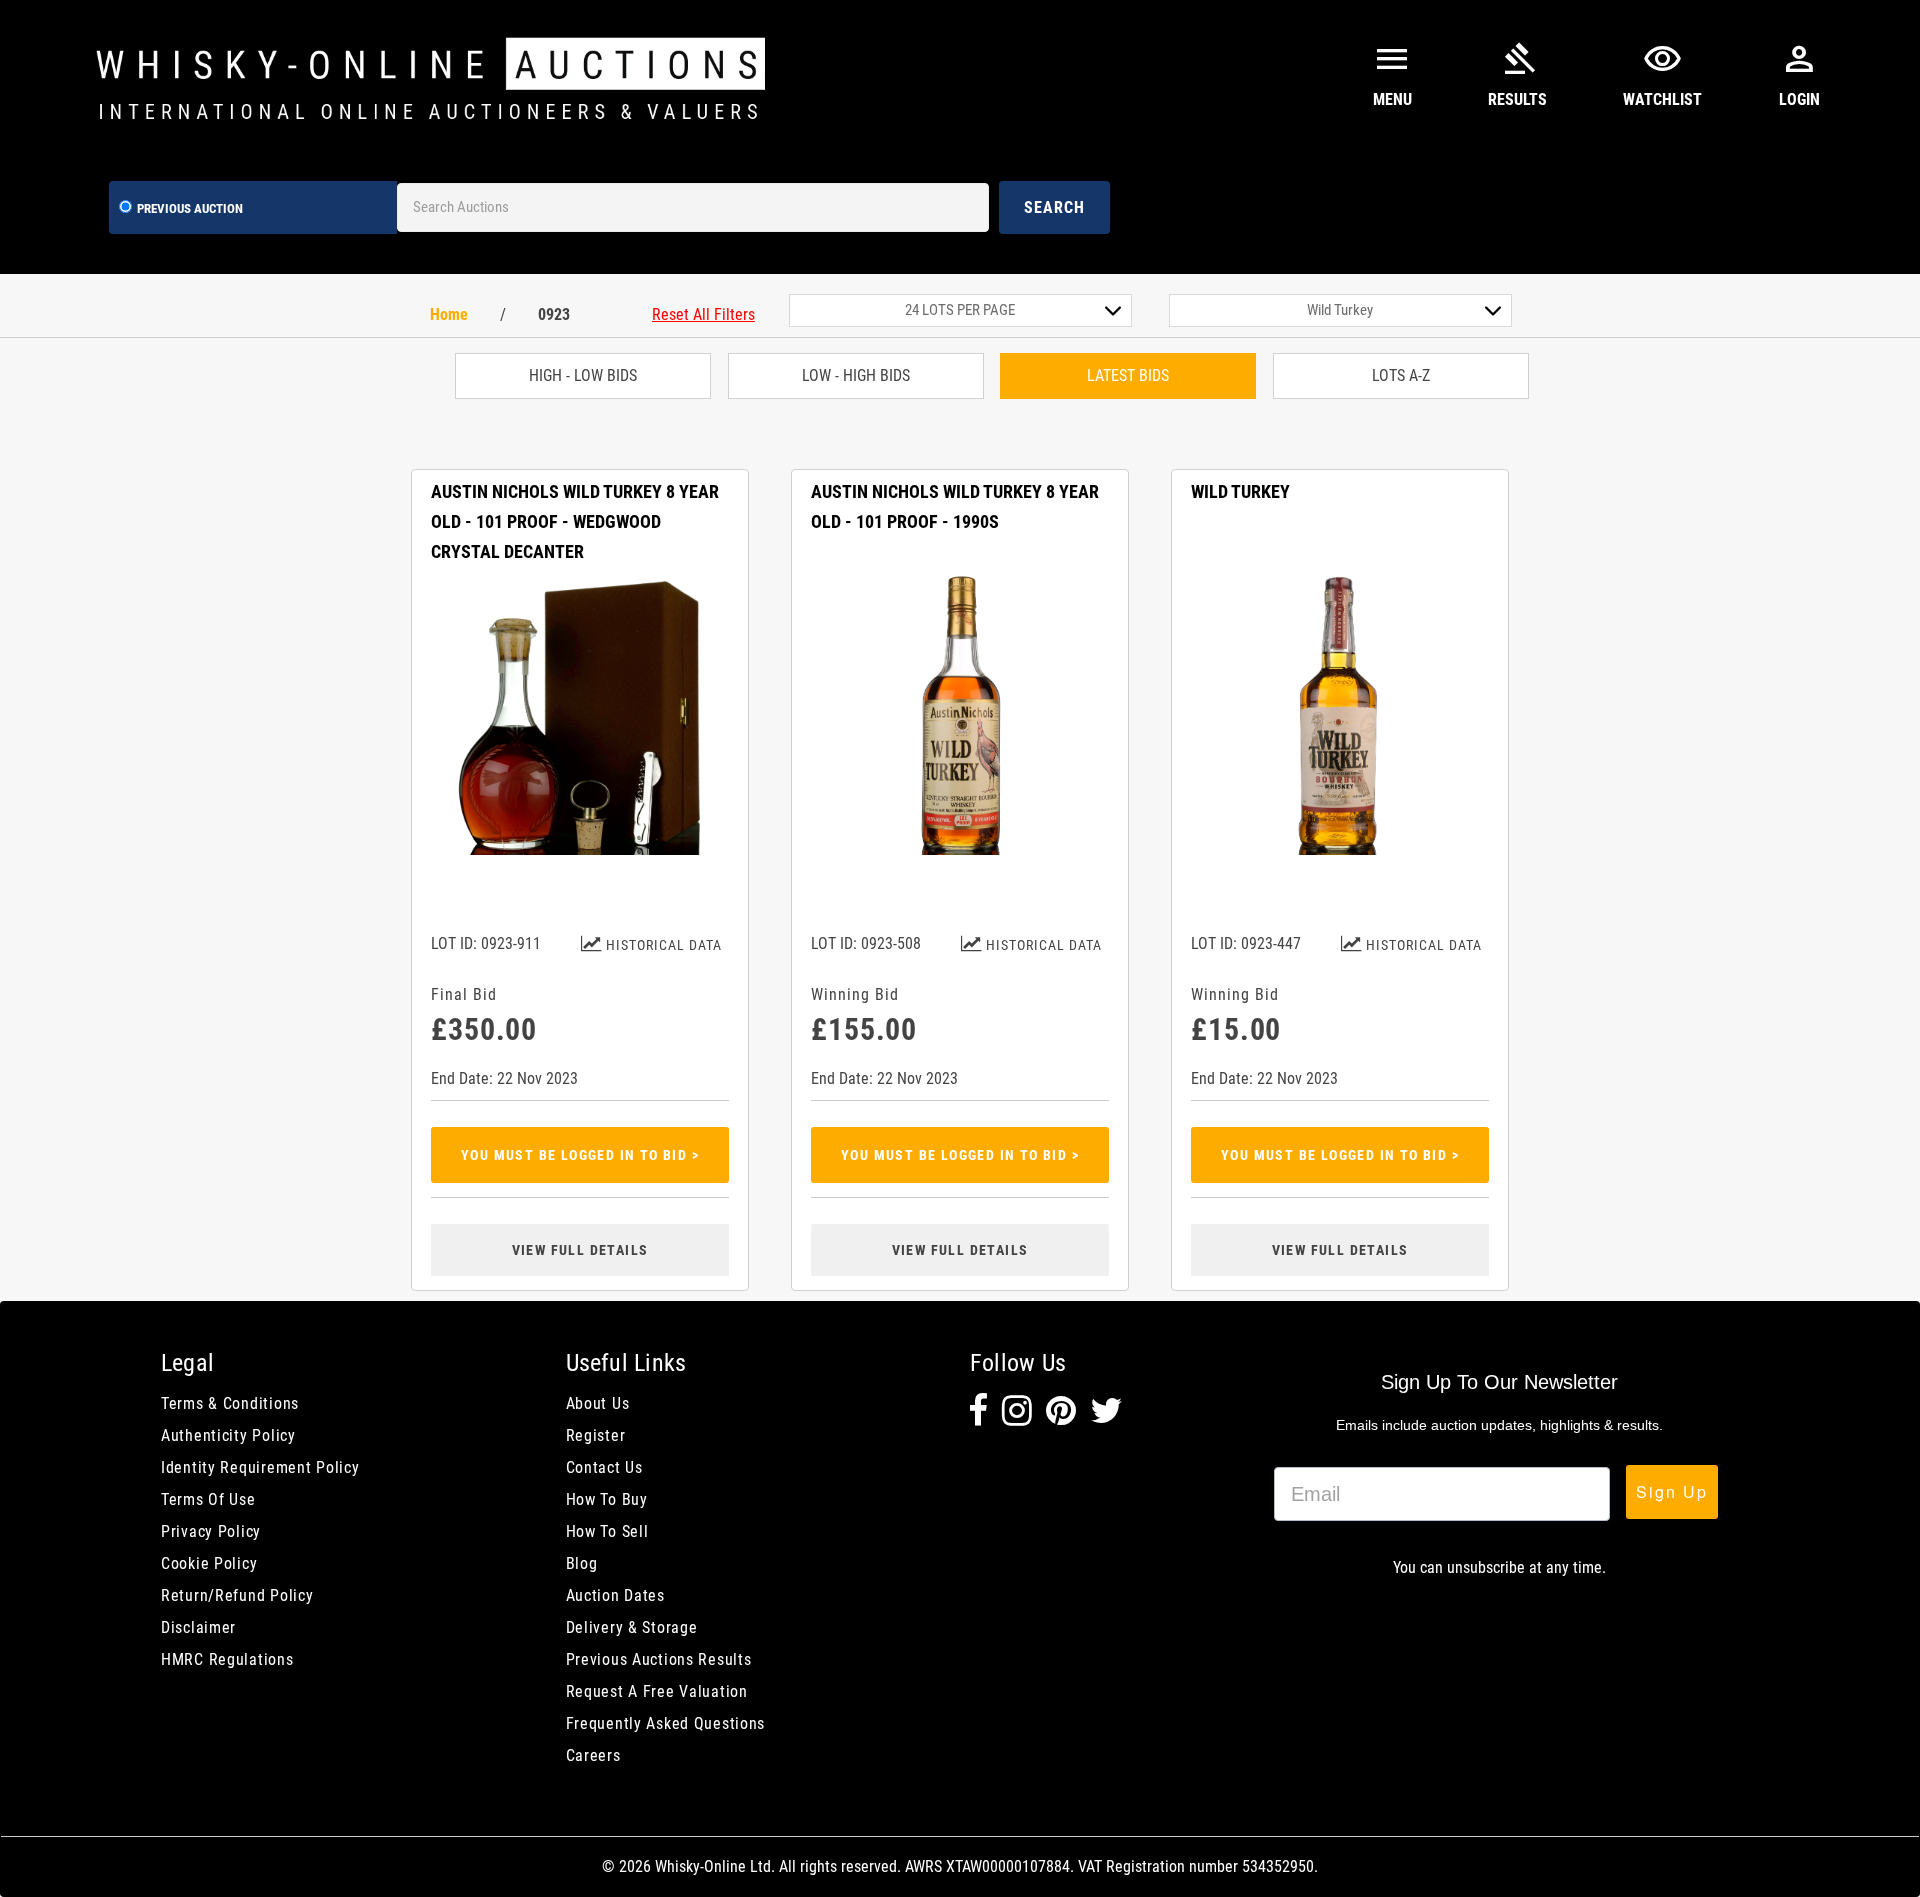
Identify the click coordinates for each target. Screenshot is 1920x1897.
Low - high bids (856, 375)
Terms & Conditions (230, 1403)
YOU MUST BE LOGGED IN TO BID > (580, 1155)
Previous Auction (190, 208)
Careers (593, 1755)
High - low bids (583, 375)
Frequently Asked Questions (666, 1723)
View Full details (580, 1250)
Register (596, 1435)
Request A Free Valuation (657, 1691)
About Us (598, 1403)
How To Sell (607, 1531)
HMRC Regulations (227, 1659)
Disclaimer (198, 1627)
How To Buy (607, 1499)
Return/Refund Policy (237, 1595)
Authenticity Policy (228, 1435)
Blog (582, 1563)
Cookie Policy (209, 1563)
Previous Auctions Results (659, 1659)
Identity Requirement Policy (260, 1467)
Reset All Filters (703, 314)
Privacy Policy (211, 1531)
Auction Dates (615, 1595)
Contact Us (604, 1467)
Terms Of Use (208, 1499)
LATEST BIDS (1128, 375)
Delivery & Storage (632, 1627)
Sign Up (1672, 1491)
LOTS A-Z (1401, 375)
